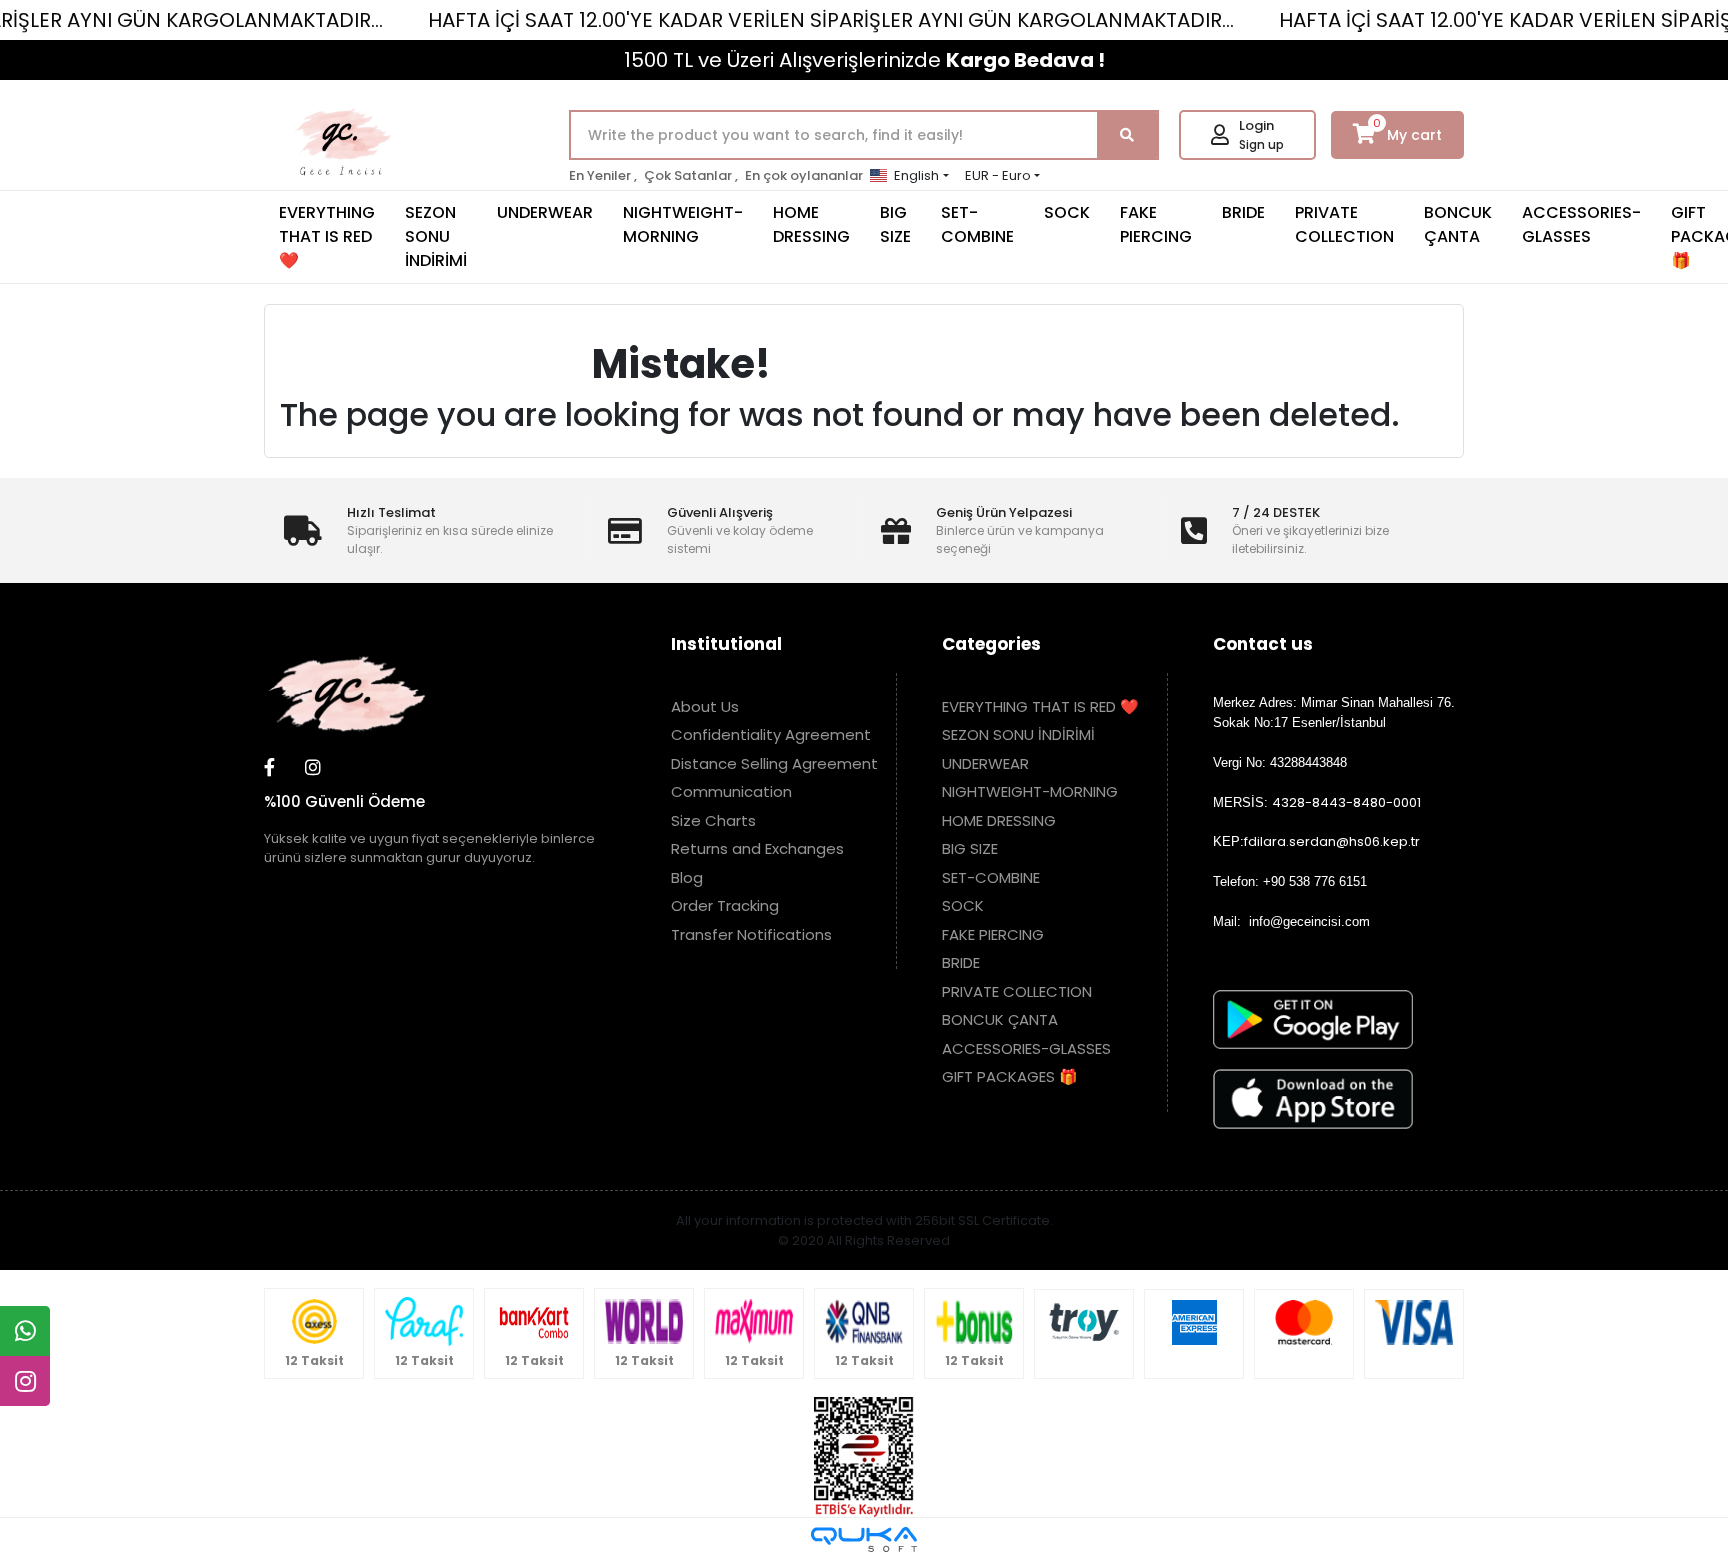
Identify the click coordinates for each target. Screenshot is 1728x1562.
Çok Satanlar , (691, 175)
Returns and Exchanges (757, 848)
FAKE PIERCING (1156, 224)
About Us (705, 706)
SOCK (1067, 212)
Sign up (1261, 144)
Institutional (726, 644)
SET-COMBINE (977, 224)
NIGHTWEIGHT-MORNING (683, 224)
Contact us (1263, 644)
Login (1256, 125)
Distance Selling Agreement (774, 763)
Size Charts (713, 820)
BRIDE (1243, 212)
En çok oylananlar (804, 175)
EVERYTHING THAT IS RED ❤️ (327, 236)
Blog (687, 877)
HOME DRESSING (811, 224)
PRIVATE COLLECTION (1344, 224)
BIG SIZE (895, 224)
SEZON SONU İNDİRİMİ (436, 236)
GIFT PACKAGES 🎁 (1010, 1076)
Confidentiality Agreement (771, 734)
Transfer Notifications (751, 934)
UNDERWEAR (545, 212)
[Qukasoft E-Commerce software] (864, 1539)
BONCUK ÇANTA (1458, 224)
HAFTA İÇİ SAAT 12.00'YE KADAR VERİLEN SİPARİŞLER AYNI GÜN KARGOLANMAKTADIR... (831, 20)
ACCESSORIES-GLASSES (1581, 224)
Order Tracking (725, 905)
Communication (731, 791)
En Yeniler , (603, 175)
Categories (991, 644)
